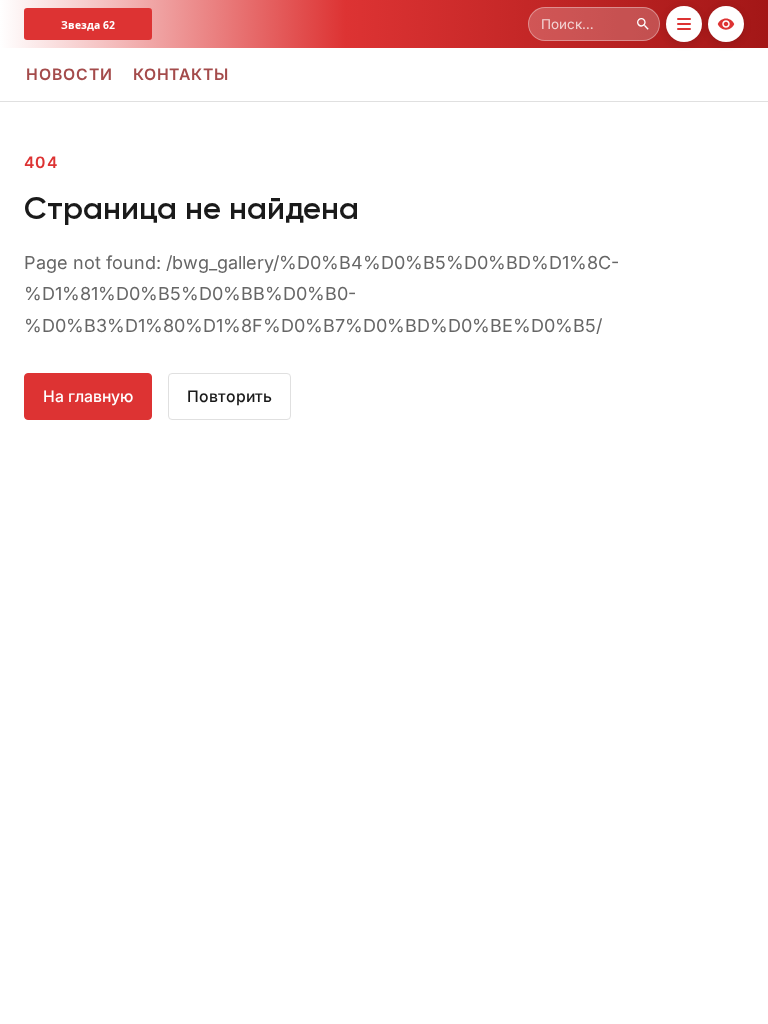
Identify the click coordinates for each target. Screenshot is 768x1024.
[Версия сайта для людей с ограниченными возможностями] (726, 24)
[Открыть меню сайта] (684, 24)
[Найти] (643, 24)
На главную (88, 396)
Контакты (181, 74)
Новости (69, 74)
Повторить (229, 396)
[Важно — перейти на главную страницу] (124, 24)
